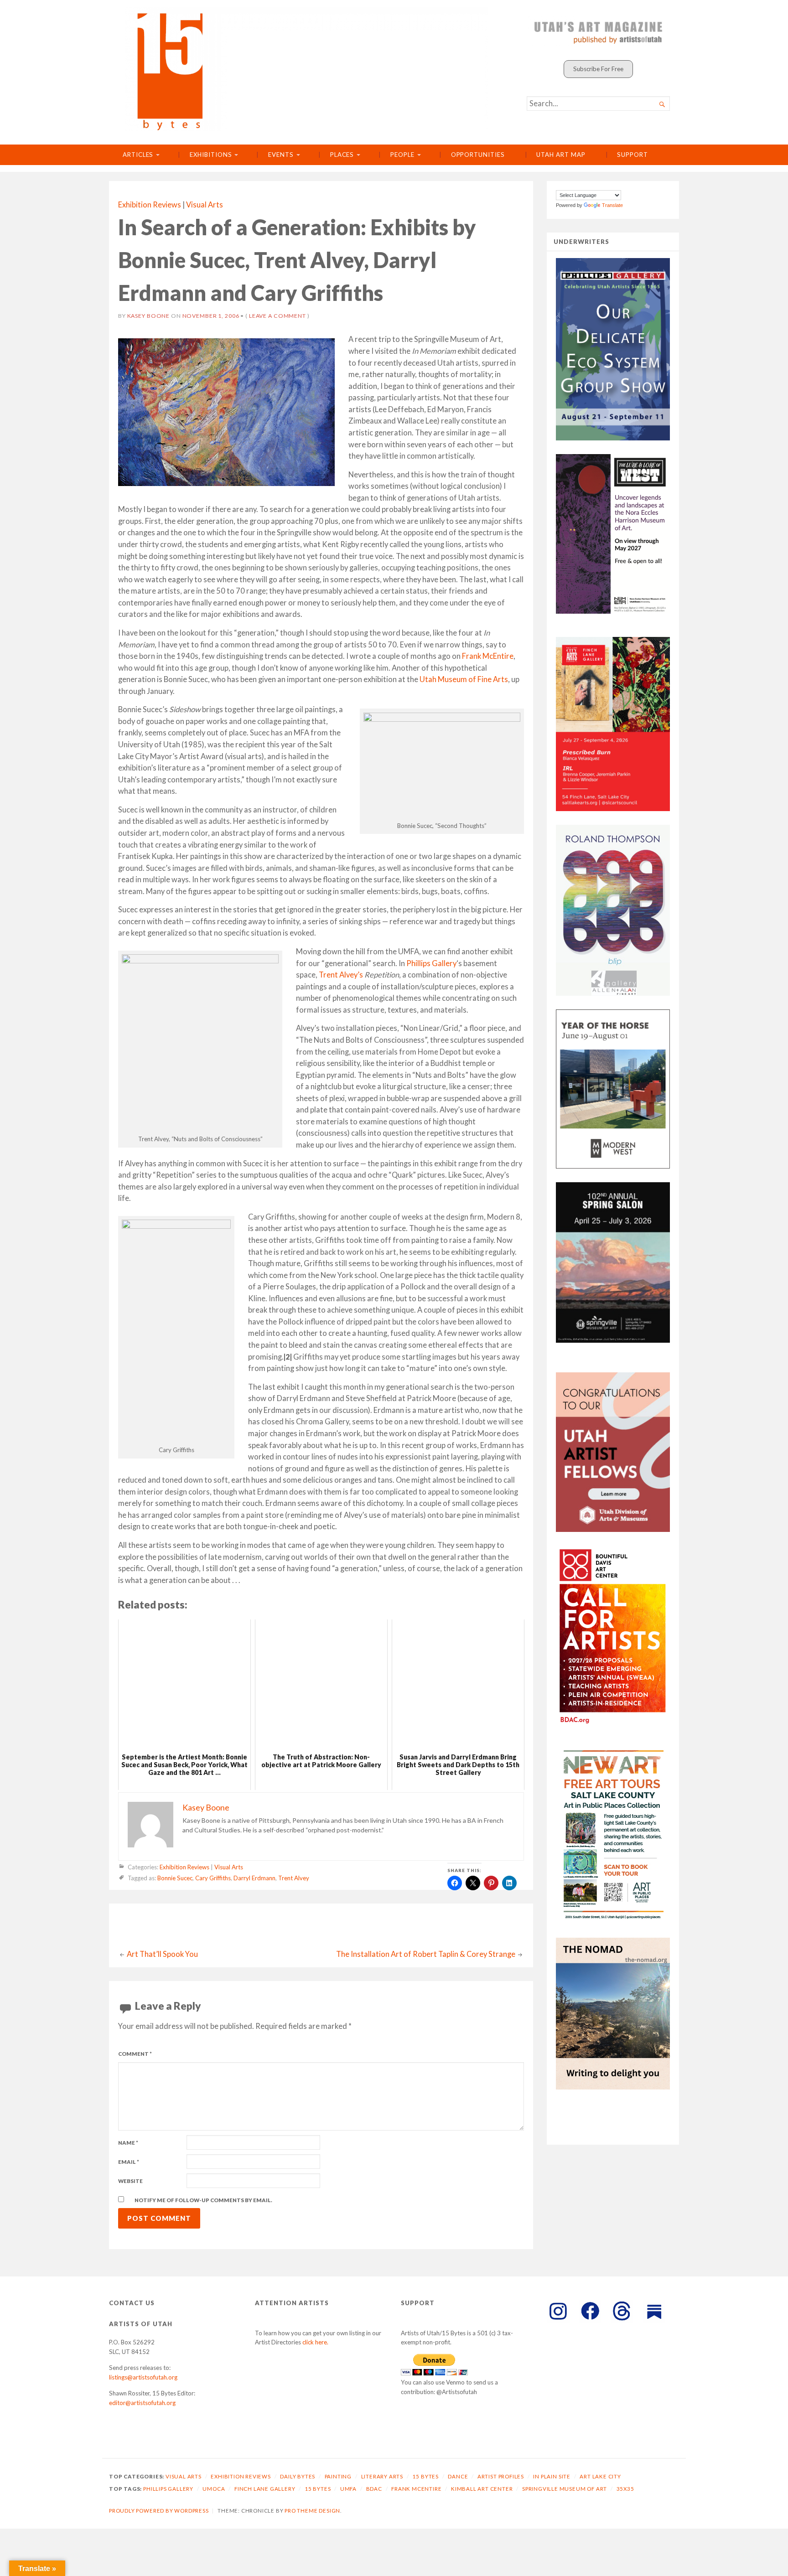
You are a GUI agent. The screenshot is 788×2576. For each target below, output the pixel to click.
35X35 (625, 2489)
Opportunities (478, 155)
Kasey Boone (149, 316)
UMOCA (214, 2489)
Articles (138, 155)
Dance (458, 2476)
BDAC (374, 2489)
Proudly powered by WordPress (159, 2511)
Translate (612, 205)
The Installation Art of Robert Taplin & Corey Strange (426, 1954)
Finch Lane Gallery (265, 2489)
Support (632, 155)
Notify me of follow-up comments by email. (203, 2200)
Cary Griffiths (213, 1878)
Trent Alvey (294, 1878)
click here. (315, 2342)
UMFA (348, 2489)
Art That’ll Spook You (162, 1954)
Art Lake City (600, 2476)
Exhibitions (211, 155)
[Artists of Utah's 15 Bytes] (306, 69)
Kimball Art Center (482, 2489)
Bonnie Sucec (175, 1878)
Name (128, 2143)
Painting (338, 2476)
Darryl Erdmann (254, 1878)
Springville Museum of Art (565, 2489)
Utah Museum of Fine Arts (464, 679)
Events (281, 155)
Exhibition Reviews (150, 205)
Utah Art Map (561, 155)
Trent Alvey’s (341, 975)
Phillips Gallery (431, 963)
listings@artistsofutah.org (143, 2377)
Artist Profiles (501, 2476)
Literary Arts (382, 2476)
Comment (135, 2054)
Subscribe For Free (598, 69)
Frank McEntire (488, 656)
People (402, 155)
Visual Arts (205, 205)
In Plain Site (552, 2476)
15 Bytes (425, 2476)
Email (129, 2162)
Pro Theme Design (312, 2511)
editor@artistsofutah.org (142, 2403)
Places (342, 155)
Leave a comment (277, 316)
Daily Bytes (298, 2476)
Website (130, 2181)
